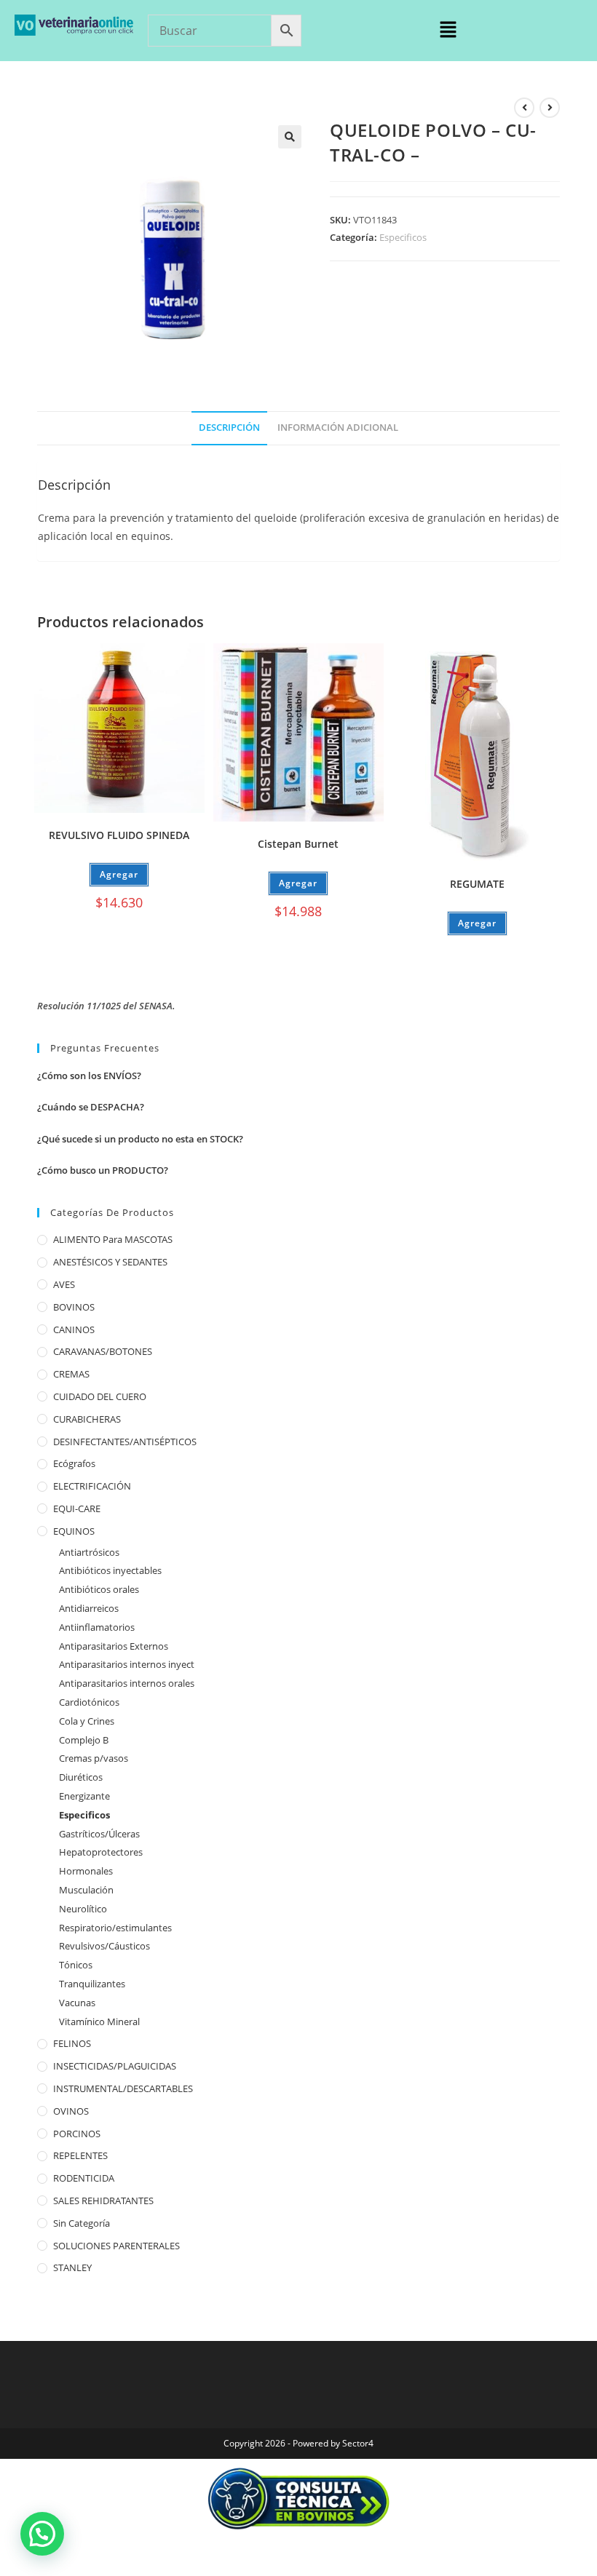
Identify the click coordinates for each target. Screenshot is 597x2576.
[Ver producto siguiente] (550, 108)
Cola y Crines (87, 1721)
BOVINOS (74, 1307)
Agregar (477, 923)
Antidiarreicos (89, 1608)
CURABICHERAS (87, 1419)
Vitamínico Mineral (99, 2022)
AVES (64, 1284)
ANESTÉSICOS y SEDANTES (110, 1262)
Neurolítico (83, 1909)
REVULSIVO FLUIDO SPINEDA (119, 835)
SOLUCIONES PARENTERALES (116, 2246)
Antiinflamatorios (97, 1627)
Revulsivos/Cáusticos (104, 1946)
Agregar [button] (119, 874)
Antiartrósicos (89, 1552)
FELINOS (72, 2043)
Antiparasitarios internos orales (127, 1683)
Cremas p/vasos (94, 1758)
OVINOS (71, 2111)
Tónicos (76, 1965)
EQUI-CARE (77, 1508)
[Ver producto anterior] (524, 108)
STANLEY (72, 2267)
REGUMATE (477, 884)
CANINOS (74, 1329)
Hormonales (86, 1871)
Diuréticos (81, 1777)
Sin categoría (82, 2223)
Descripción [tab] (229, 428)
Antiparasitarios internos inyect (127, 1664)
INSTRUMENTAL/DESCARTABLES (123, 2088)
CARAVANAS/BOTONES (103, 1351)
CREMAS (71, 1374)
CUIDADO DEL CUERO (100, 1396)
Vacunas (77, 2003)
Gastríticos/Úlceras (99, 1834)
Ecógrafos (74, 1463)
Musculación (86, 1890)
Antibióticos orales (99, 1589)
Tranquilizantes (92, 1984)
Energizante (84, 1796)
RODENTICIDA (84, 2178)
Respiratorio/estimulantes (115, 1928)
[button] (448, 30)
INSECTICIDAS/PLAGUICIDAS (115, 2066)
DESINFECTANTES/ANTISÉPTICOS (125, 1442)
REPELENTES (80, 2155)
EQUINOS (74, 1531)
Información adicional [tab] (338, 428)
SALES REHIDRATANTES (103, 2201)
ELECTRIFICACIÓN (92, 1486)
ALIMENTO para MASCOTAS (113, 1239)
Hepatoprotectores (101, 1852)
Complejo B (84, 1740)
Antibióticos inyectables (110, 1570)
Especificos (403, 237)
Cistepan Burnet (298, 844)
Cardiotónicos (89, 1702)
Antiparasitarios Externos (114, 1646)
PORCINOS (77, 2134)
